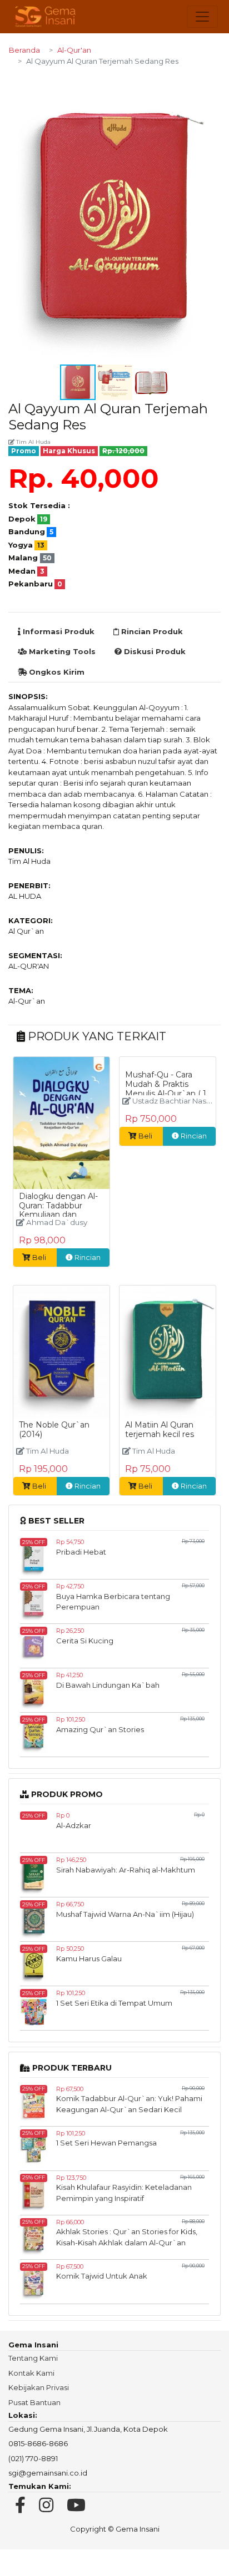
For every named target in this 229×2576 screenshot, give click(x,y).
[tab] (56, 632)
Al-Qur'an (74, 50)
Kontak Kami (31, 2373)
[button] (211, 85)
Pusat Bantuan (34, 2402)
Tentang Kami (33, 2358)
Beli (39, 1257)
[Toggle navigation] (202, 17)
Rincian (87, 1257)
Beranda (24, 50)
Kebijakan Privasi (39, 2387)
